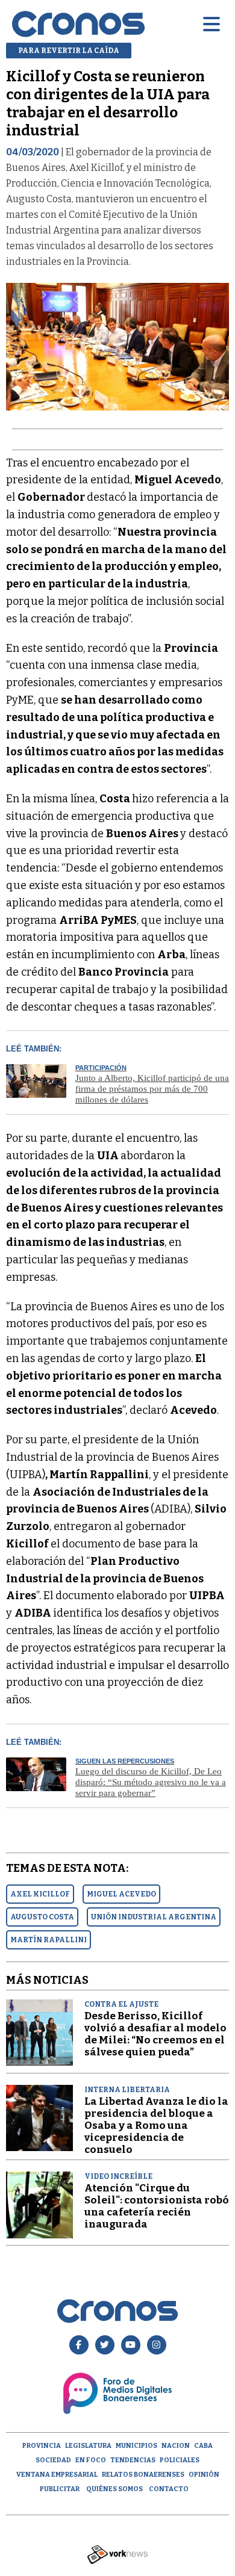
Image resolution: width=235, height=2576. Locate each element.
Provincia (42, 2446)
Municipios (136, 2446)
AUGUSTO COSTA (42, 1917)
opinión (204, 2475)
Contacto (169, 2489)
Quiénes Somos (114, 2489)
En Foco (91, 2460)
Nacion (176, 2446)
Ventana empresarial (57, 2475)
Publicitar (60, 2489)
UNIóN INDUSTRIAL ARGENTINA (154, 1917)
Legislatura (88, 2446)
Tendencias (133, 2460)
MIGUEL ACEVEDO (121, 1894)
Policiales (180, 2460)
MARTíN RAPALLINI (49, 1940)
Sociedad (53, 2460)
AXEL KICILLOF (40, 1894)
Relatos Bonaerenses (143, 2475)
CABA (203, 2446)
